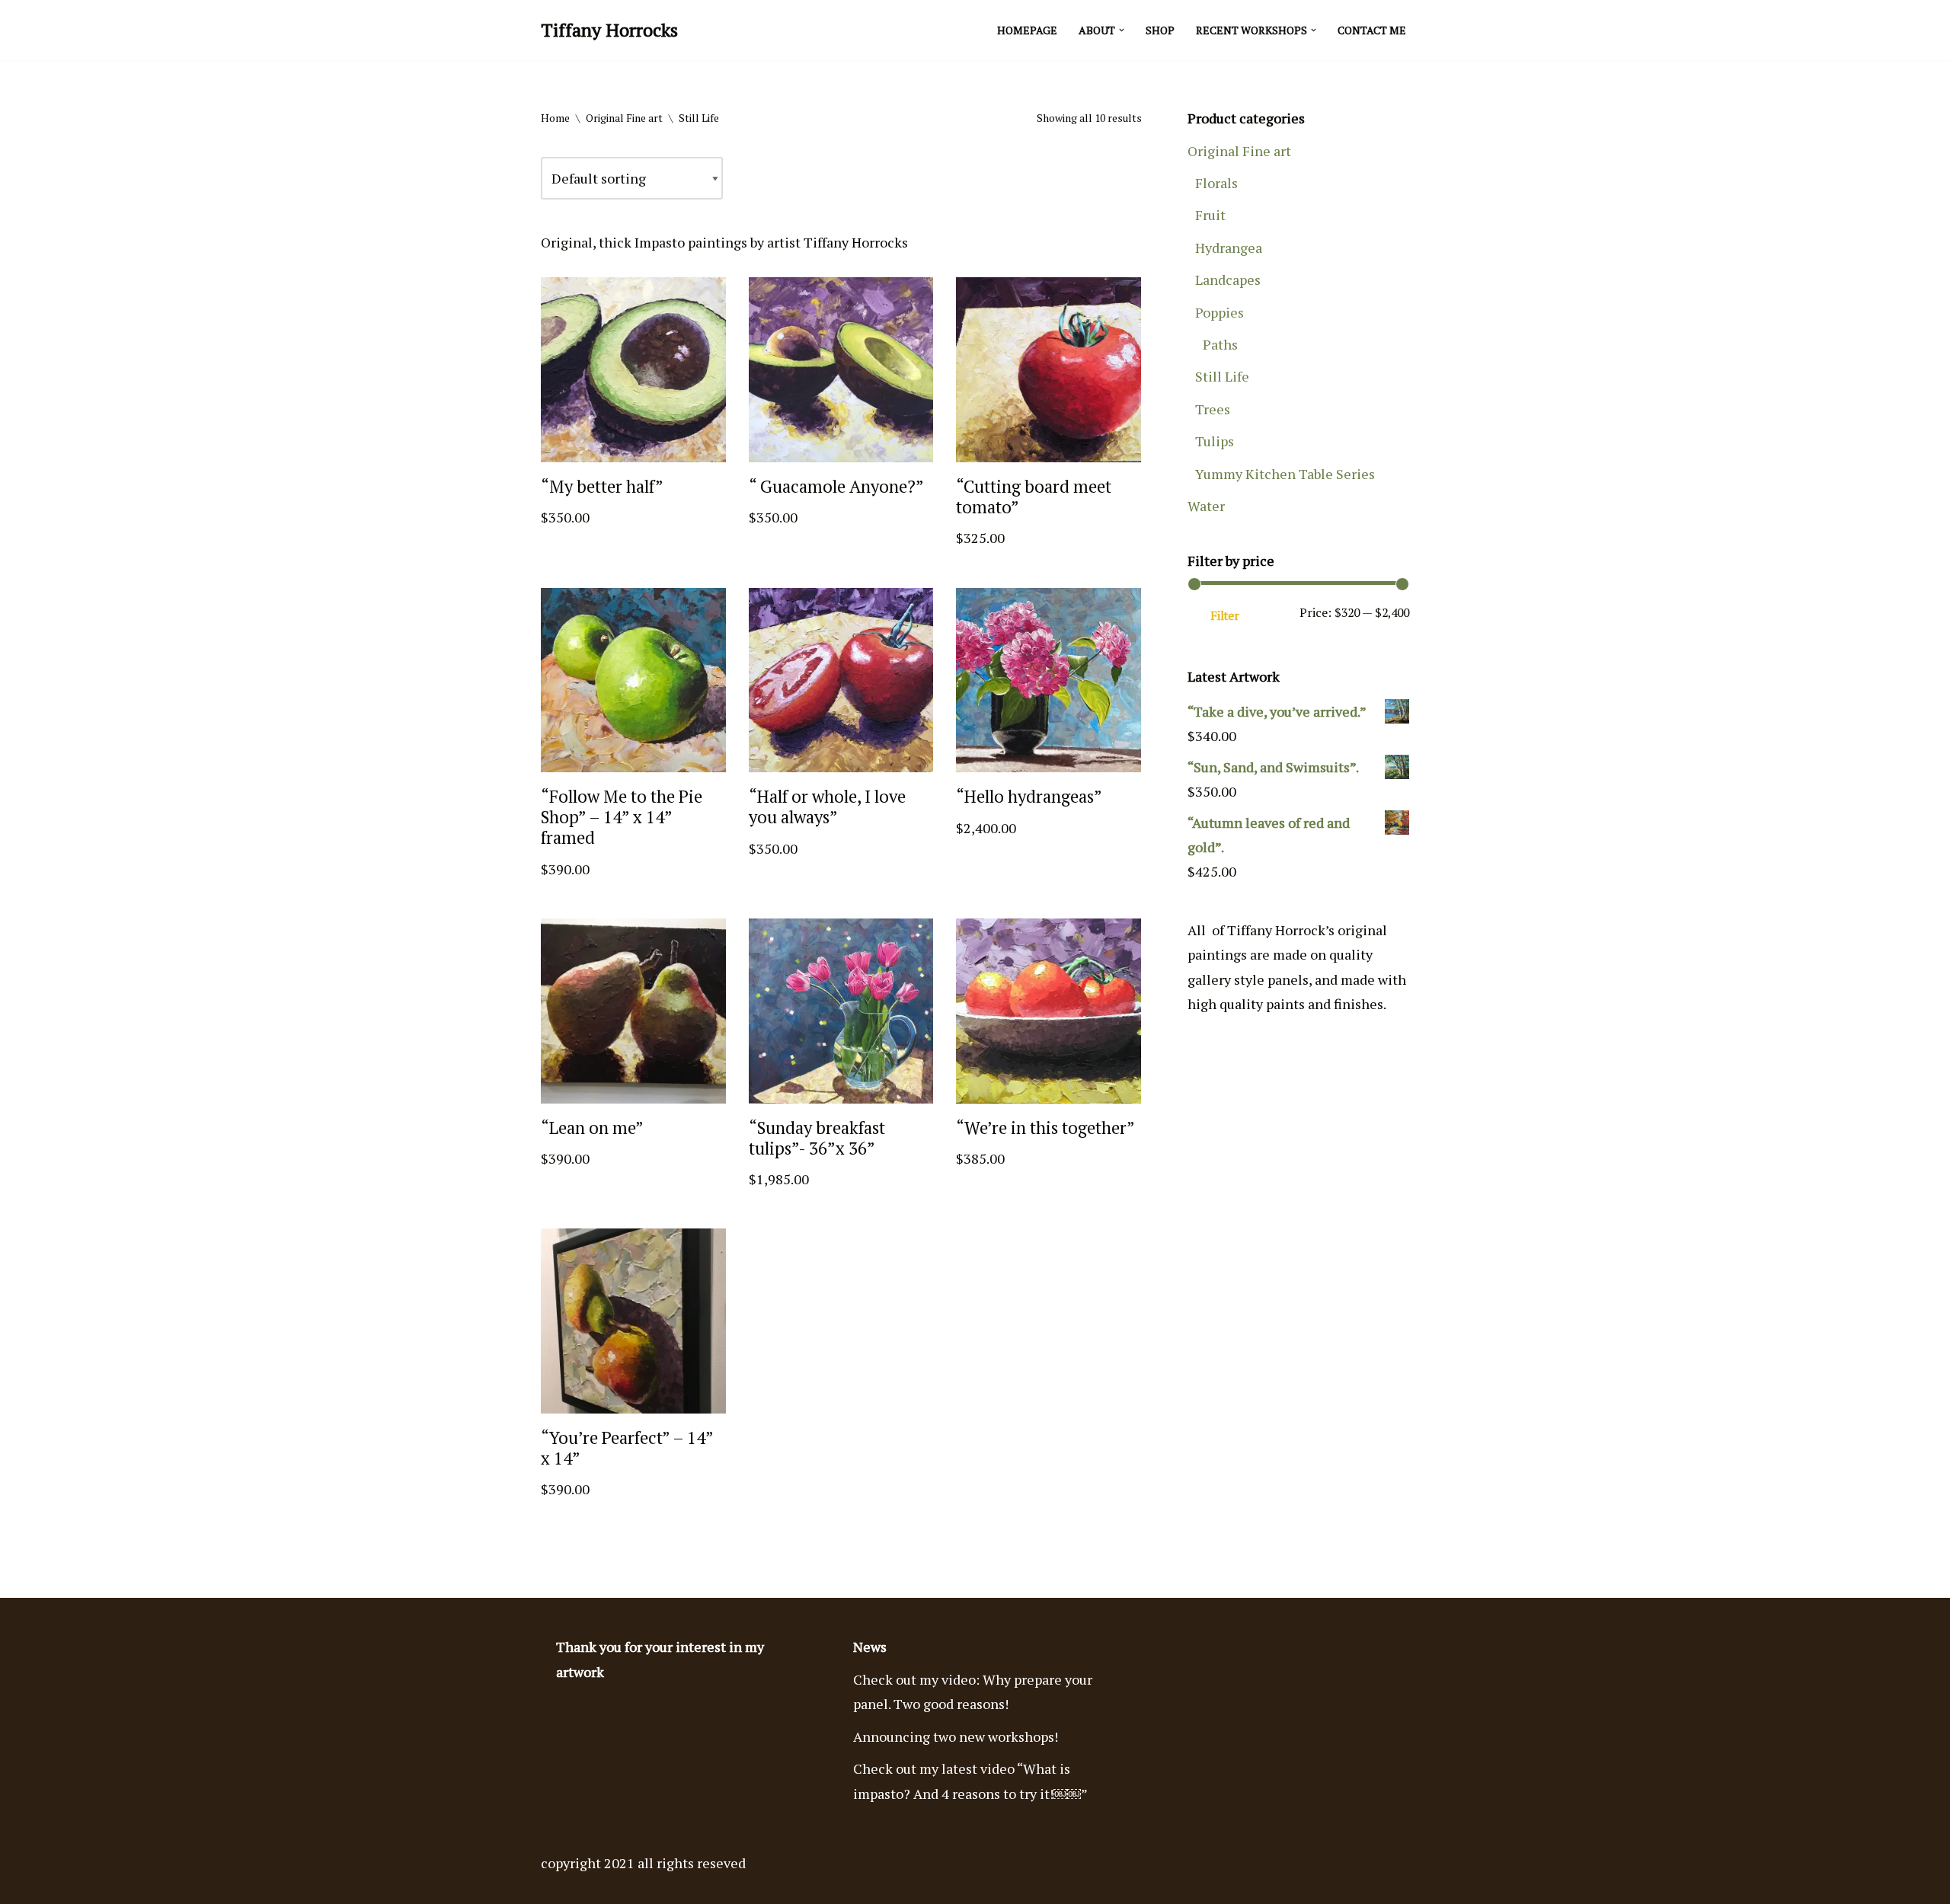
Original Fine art (624, 118)
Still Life (1222, 376)
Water (1206, 506)
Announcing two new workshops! (956, 1736)
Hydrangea (1229, 248)
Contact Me (1372, 30)
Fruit (1210, 215)
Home (555, 118)
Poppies (1220, 312)
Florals (1216, 183)
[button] (1122, 30)
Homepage (1027, 30)
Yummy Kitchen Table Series (1285, 474)
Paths (1220, 344)
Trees (1213, 409)
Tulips (1215, 441)
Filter (1225, 616)
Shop (1160, 30)
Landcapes (1228, 280)
